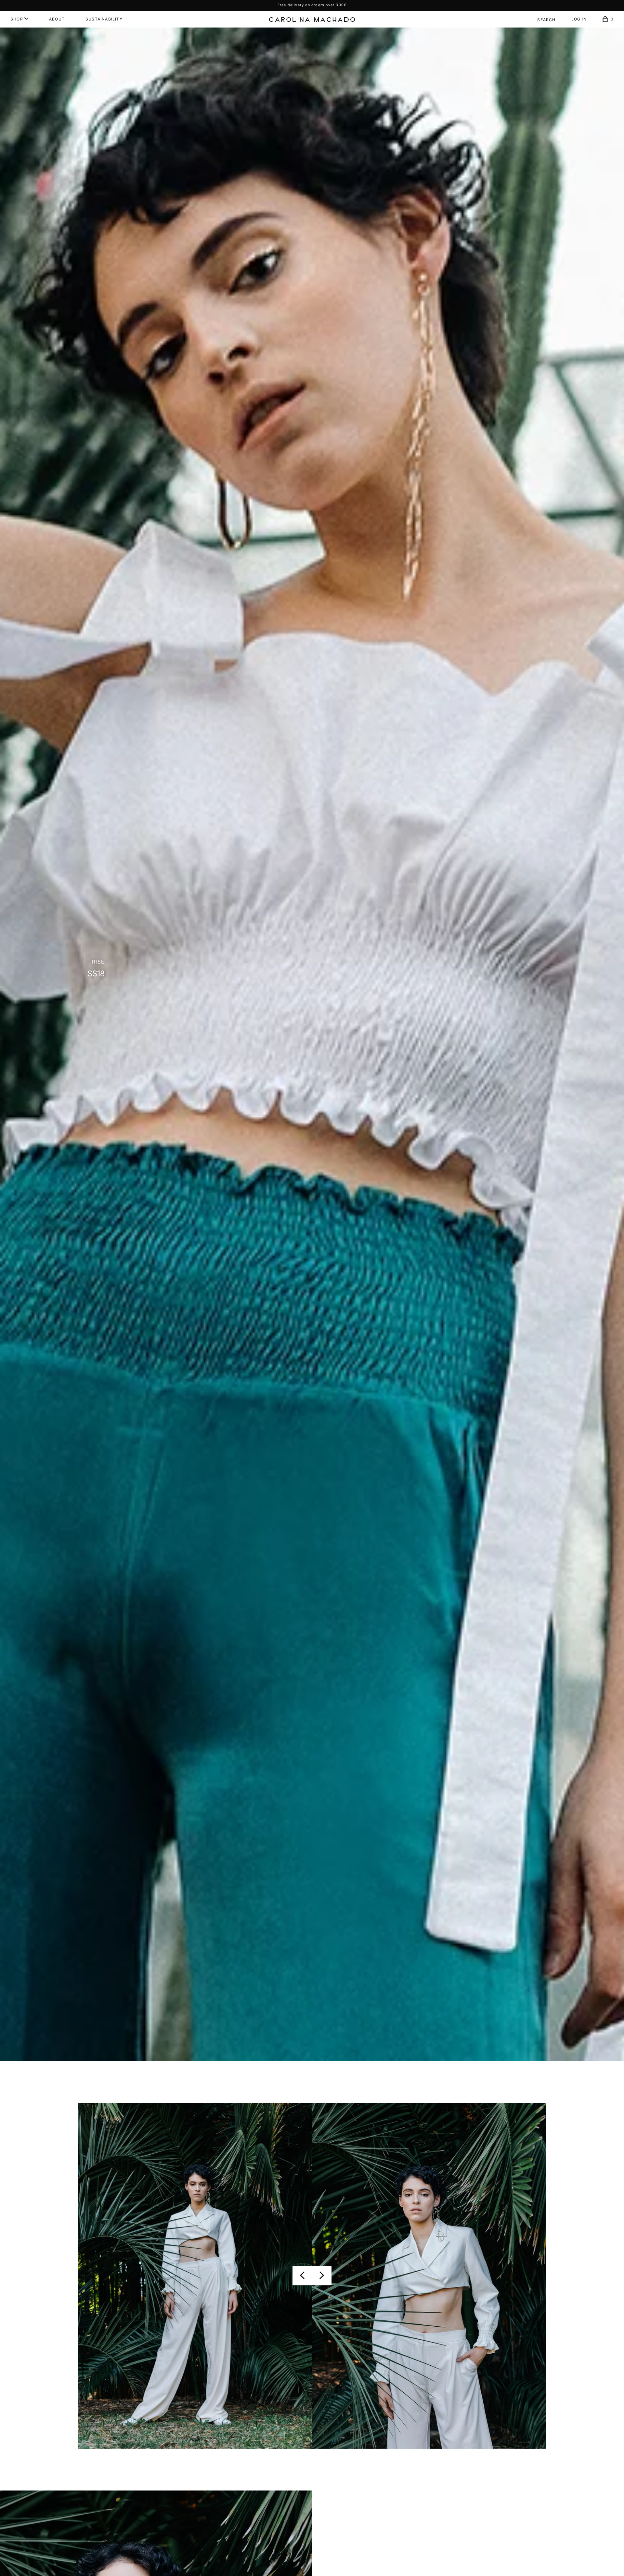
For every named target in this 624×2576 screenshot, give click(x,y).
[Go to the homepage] (312, 20)
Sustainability (104, 19)
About (57, 19)
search (546, 20)
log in (579, 19)
